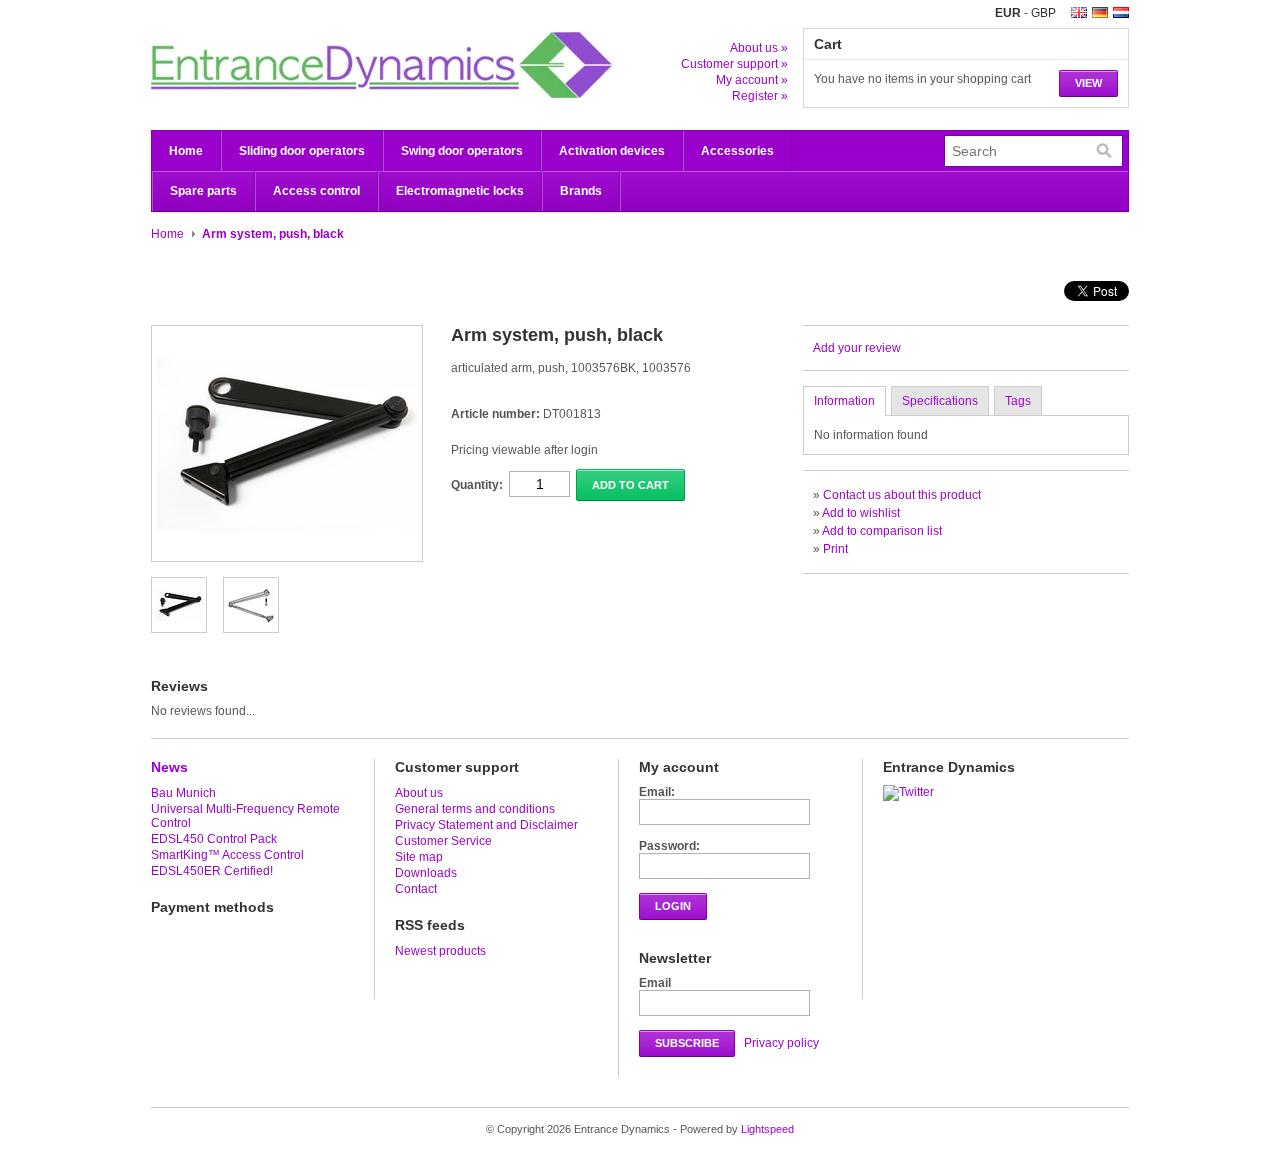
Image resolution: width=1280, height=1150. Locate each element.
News (169, 767)
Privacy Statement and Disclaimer (486, 825)
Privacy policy (781, 1043)
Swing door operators (462, 151)
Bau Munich (183, 793)
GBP (1043, 13)
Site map (419, 857)
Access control (316, 191)
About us (419, 793)
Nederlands (1121, 12)
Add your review (857, 348)
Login (673, 906)
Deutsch (1100, 12)
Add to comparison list (882, 531)
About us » (759, 48)
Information (844, 401)
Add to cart (630, 485)
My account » (752, 80)
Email (655, 983)
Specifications (940, 401)
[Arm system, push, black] (179, 625)
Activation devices (612, 151)
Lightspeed (767, 1129)
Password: (669, 846)
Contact (416, 889)
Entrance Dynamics (351, 65)
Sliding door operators (302, 151)
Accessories (737, 151)
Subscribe (687, 1043)
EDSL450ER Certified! (212, 871)
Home (186, 151)
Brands (581, 191)
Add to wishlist (861, 513)
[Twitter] (911, 792)
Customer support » (734, 64)
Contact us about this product (902, 495)
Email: (657, 792)
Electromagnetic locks (460, 191)
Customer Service (443, 841)
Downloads (426, 873)
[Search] (1104, 151)
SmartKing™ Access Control (227, 855)
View (1088, 83)
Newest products (440, 951)
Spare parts (203, 191)
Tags (1018, 401)
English (1079, 12)
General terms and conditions (475, 809)
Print (835, 549)
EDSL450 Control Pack (214, 839)
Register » (760, 96)
